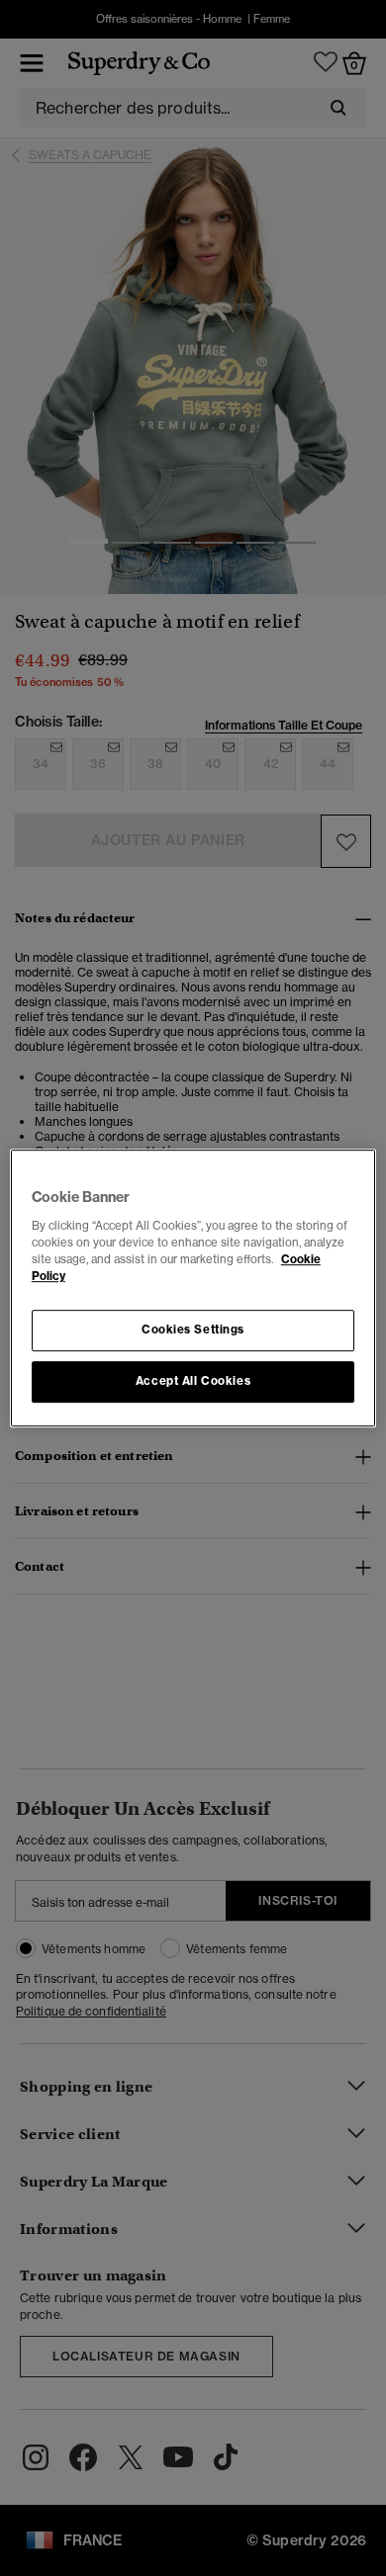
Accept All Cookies (193, 1381)
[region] (193, 1288)
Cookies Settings (193, 1330)
